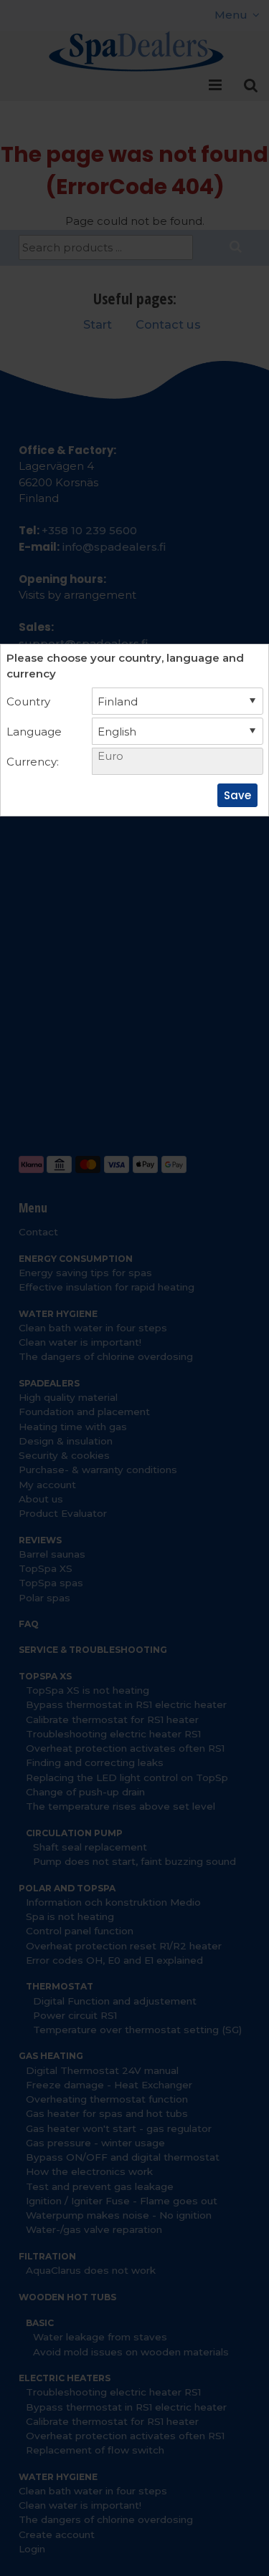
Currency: (33, 762)
